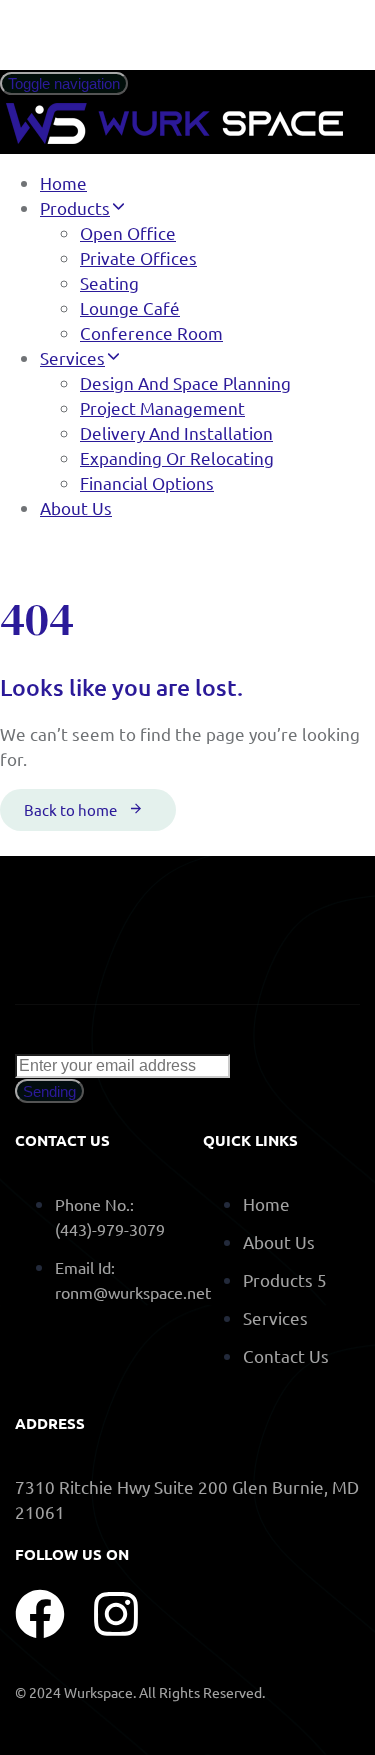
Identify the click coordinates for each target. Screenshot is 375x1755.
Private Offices (138, 257)
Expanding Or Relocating (177, 457)
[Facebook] (40, 1614)
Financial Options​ (147, 482)
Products (75, 207)
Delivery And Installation (176, 432)
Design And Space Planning (185, 382)
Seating (109, 282)
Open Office (128, 232)
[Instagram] (116, 1614)
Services (72, 357)
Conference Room (151, 332)
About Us (76, 507)
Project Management (162, 407)
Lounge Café (130, 307)
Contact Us (286, 1355)
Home (63, 182)
